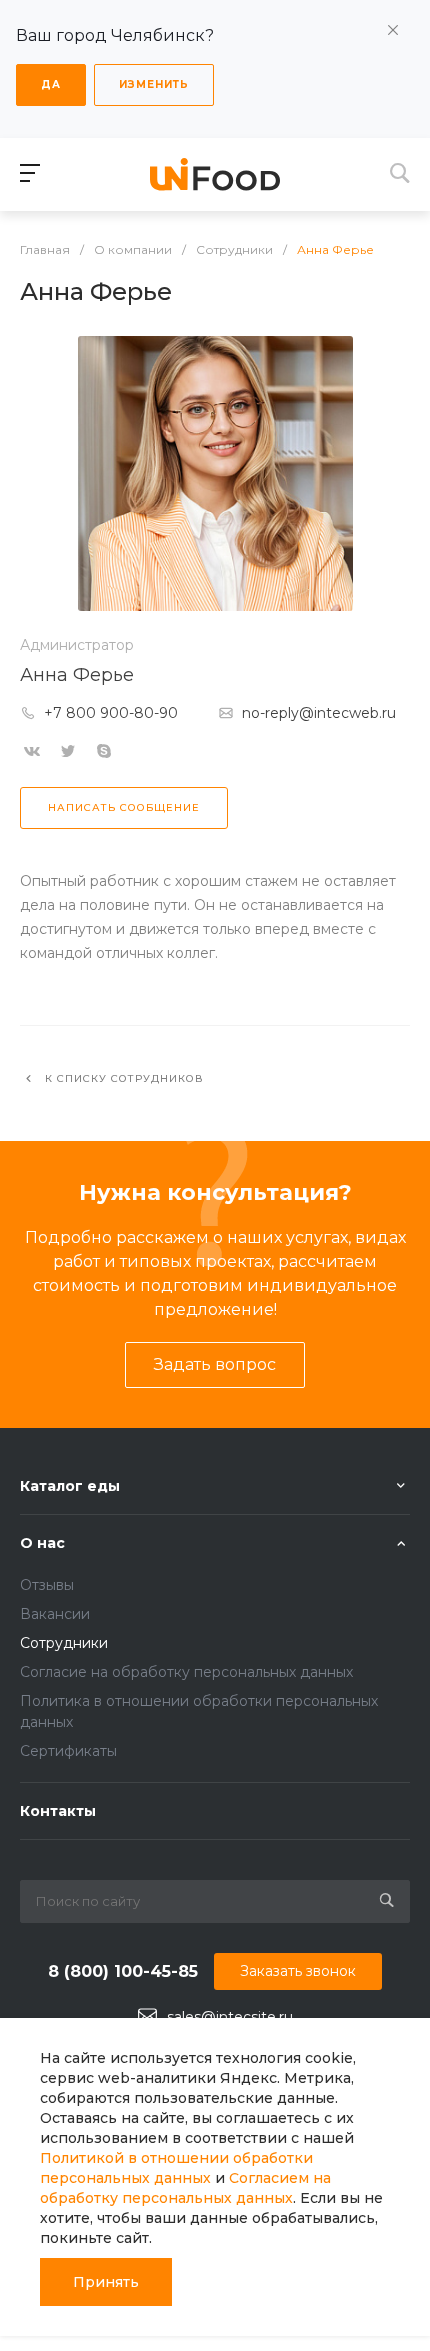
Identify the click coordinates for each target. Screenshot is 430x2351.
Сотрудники (64, 1643)
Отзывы (47, 1585)
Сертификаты (68, 1751)
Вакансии (55, 1614)
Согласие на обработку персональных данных (186, 1672)
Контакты (58, 1811)
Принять (106, 2282)
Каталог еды (70, 1486)
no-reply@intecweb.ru (319, 713)
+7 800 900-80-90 (111, 713)
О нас (42, 1543)
